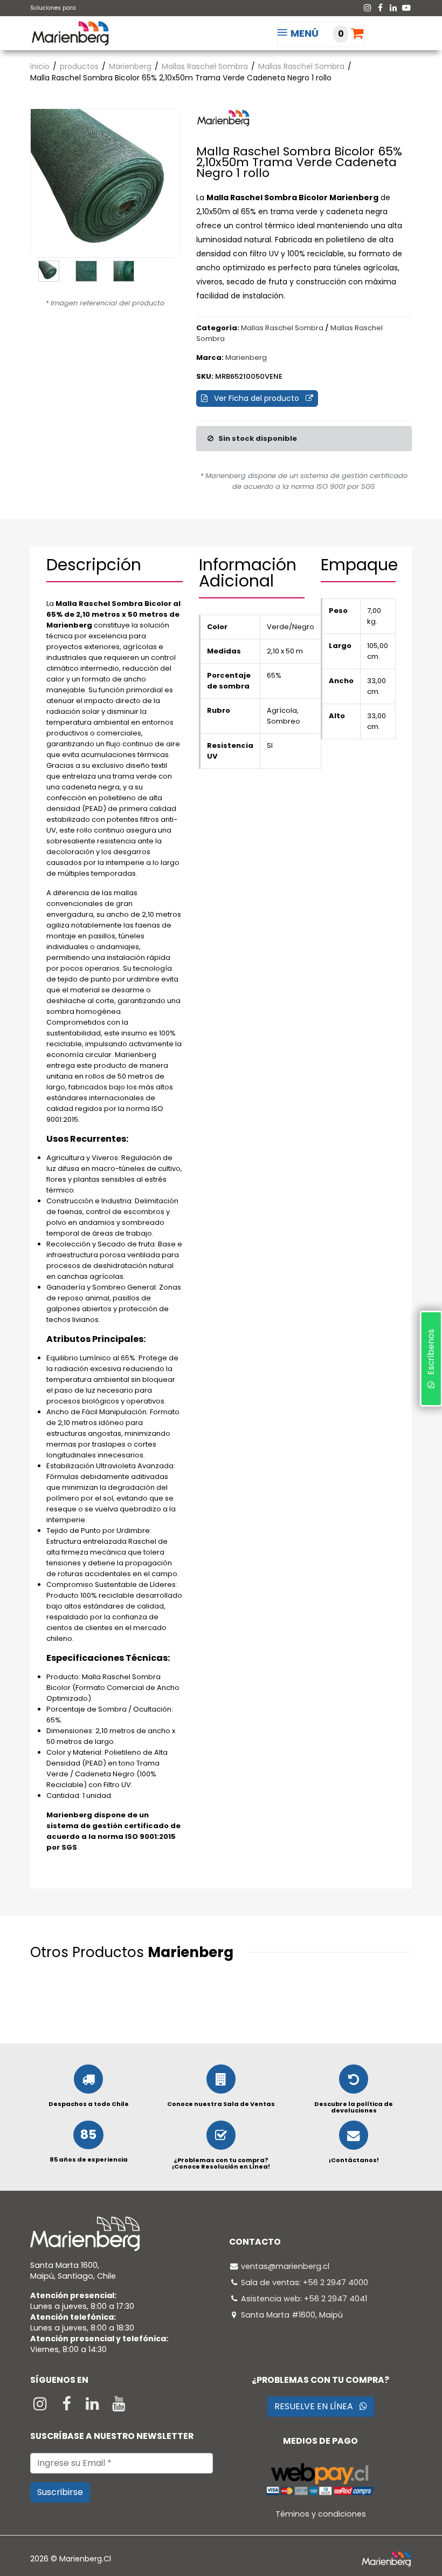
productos (79, 66)
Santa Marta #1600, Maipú (292, 2315)
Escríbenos (430, 1355)
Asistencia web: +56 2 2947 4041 (304, 2299)
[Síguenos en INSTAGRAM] (41, 2407)
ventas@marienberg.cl (285, 2266)
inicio (40, 66)
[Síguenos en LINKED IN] (94, 2407)
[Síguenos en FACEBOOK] (68, 2407)
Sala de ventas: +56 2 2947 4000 (305, 2282)
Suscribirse (60, 2492)
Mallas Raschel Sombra (205, 66)
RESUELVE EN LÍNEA (317, 2406)
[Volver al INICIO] (70, 33)
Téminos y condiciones (321, 2514)
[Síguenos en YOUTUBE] (119, 2407)
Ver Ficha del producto (257, 398)
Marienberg (130, 66)
